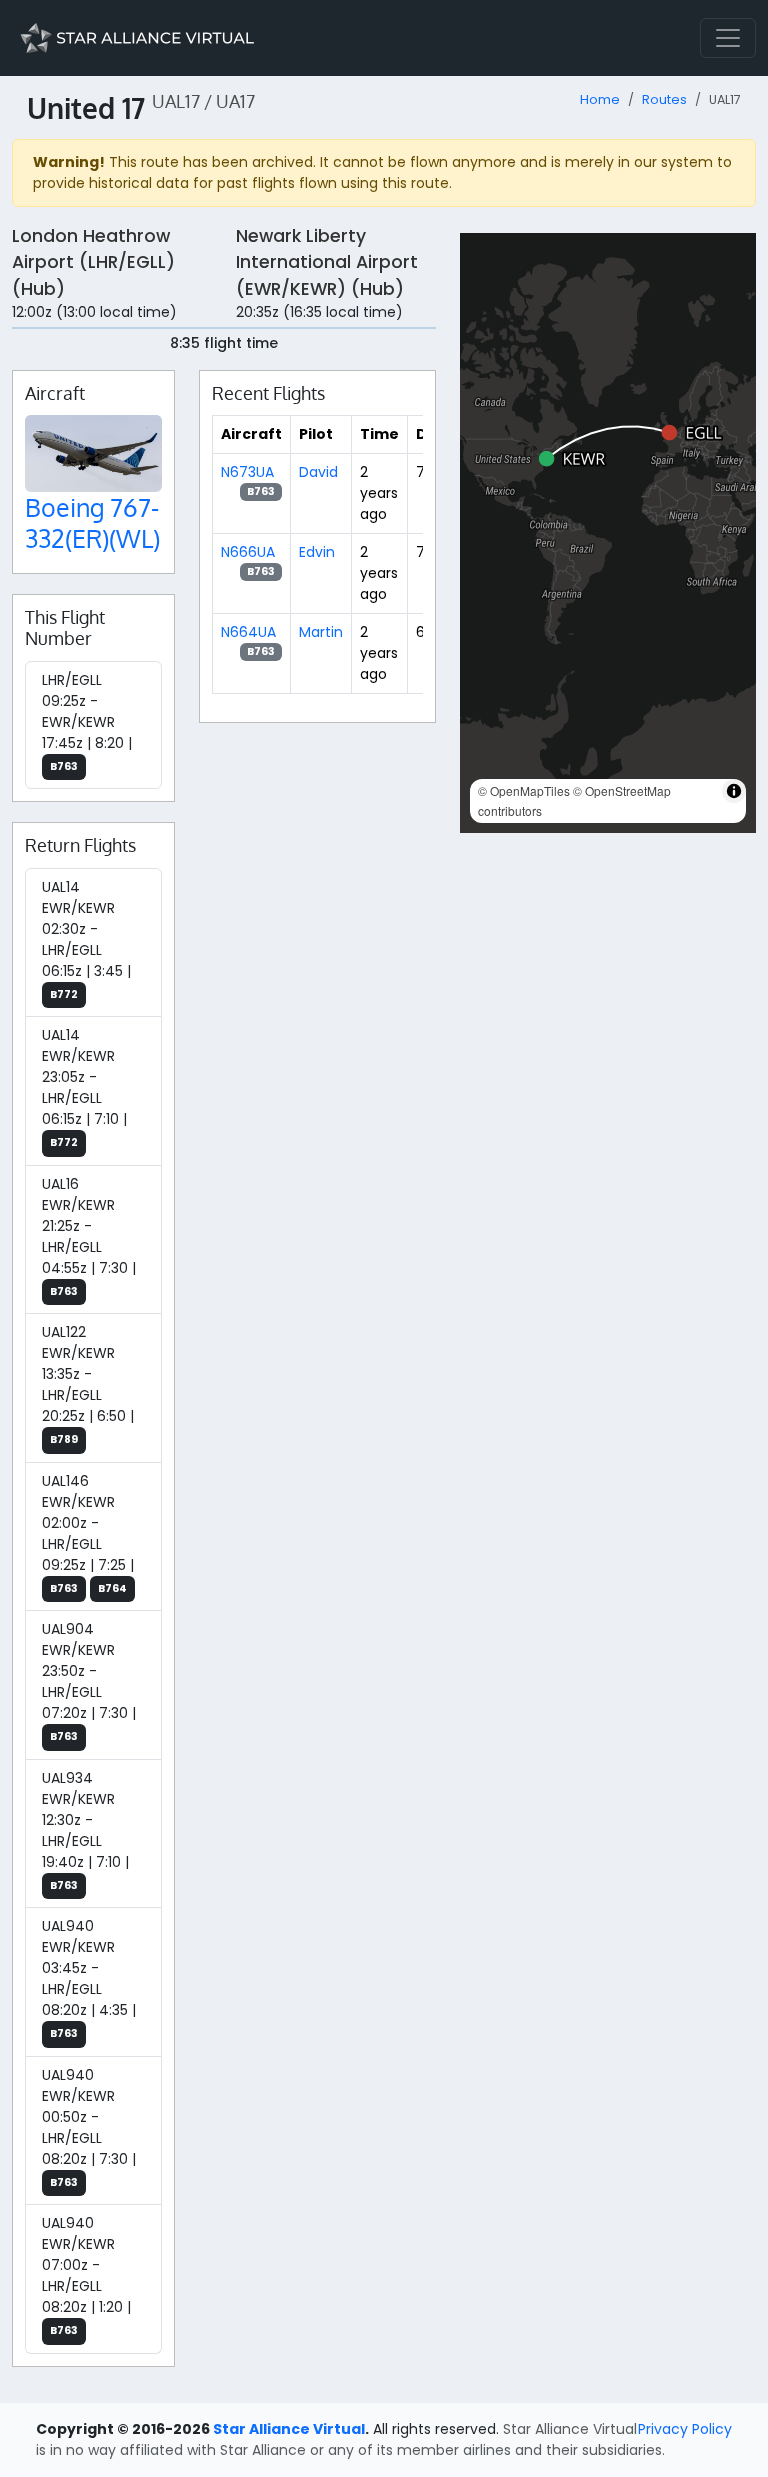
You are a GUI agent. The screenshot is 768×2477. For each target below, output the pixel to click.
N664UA (248, 632)
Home (600, 99)
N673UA (247, 472)
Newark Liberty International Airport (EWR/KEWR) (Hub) (327, 262)
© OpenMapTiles (524, 790)
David (318, 472)
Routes (664, 99)
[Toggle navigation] (728, 38)
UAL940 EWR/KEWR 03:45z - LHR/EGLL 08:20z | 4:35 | (89, 1978)
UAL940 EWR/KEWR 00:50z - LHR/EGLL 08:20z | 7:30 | (89, 2127)
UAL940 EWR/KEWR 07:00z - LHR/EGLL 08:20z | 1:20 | (86, 2275)
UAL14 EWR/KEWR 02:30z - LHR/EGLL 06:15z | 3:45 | (86, 939)
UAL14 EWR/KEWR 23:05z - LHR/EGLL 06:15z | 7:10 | (84, 1087)
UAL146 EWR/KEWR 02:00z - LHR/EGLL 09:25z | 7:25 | (88, 1533)
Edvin (317, 552)
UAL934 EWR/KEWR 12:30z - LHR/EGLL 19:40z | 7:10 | (85, 1830)
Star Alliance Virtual (289, 2429)
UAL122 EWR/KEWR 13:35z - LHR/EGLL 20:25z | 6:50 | (88, 1384)
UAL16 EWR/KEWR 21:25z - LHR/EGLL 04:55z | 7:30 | (89, 1236)
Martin (321, 632)
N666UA (248, 552)
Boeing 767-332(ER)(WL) (92, 522)
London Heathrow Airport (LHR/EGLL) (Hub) (93, 262)
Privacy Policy (685, 2429)
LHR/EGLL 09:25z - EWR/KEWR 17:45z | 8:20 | (87, 722)
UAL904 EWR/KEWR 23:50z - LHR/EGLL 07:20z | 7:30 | (89, 1681)
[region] (608, 533)
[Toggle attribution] (734, 791)
